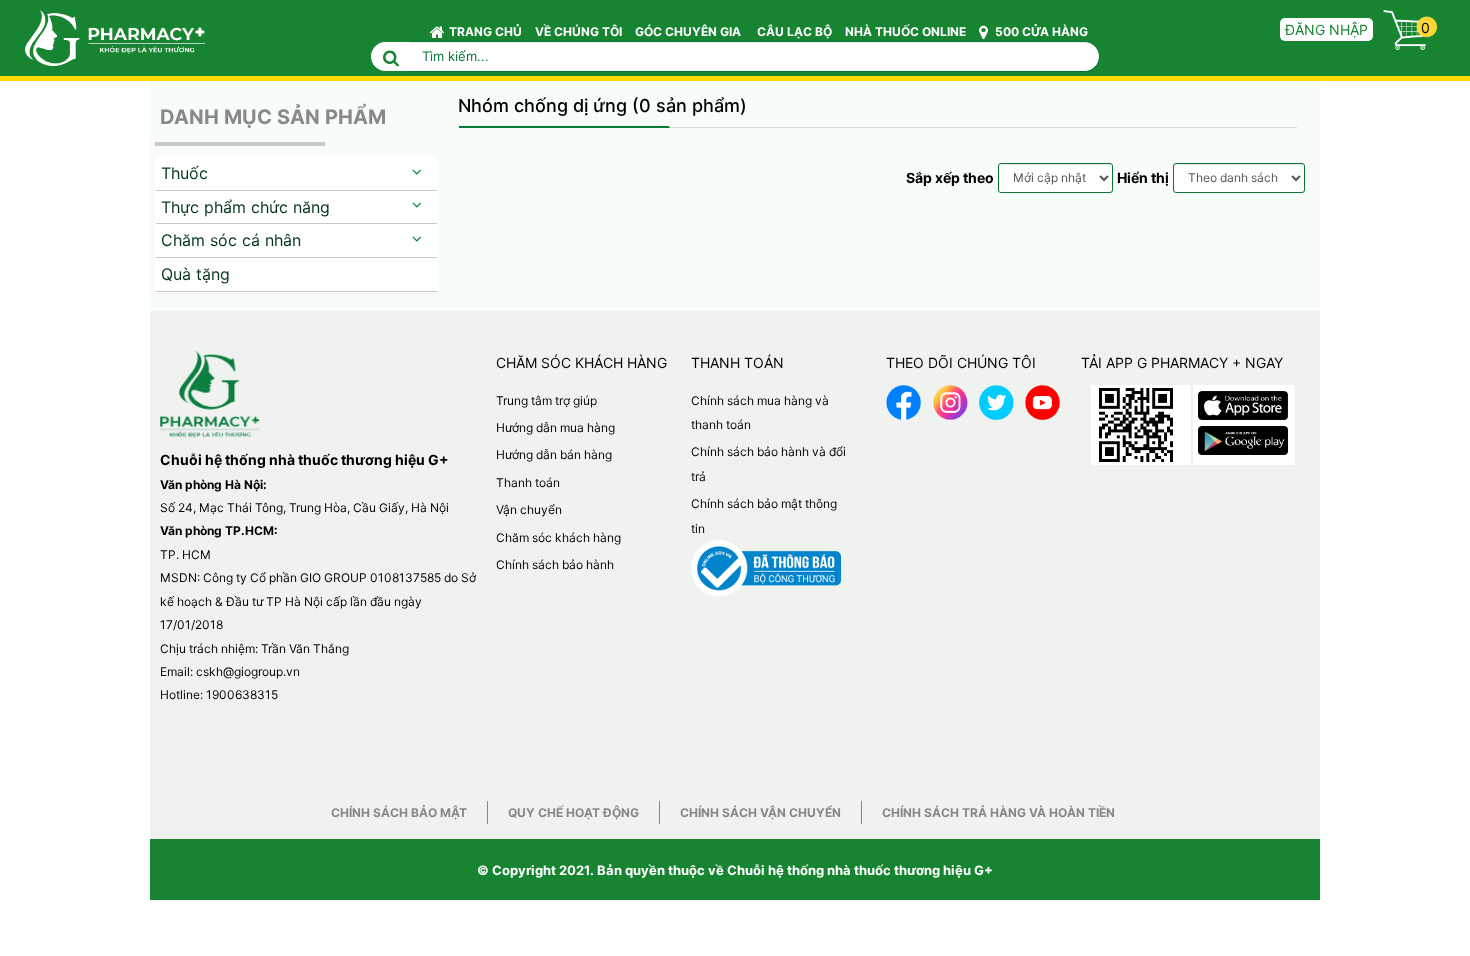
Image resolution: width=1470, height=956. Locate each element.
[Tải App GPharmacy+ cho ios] (1243, 400)
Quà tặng (195, 274)
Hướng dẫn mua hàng (555, 427)
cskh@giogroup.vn (248, 671)
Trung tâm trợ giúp (546, 400)
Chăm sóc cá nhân (231, 240)
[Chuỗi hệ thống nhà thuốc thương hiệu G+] (105, 36)
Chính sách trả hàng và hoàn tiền (998, 812)
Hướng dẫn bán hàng (554, 454)
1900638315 (242, 694)
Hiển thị (1143, 177)
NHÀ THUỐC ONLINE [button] (905, 31)
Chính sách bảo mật (399, 812)
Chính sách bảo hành (555, 564)
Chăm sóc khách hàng (558, 537)
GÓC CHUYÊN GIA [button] (689, 31)
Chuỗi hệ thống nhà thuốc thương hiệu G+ (860, 870)
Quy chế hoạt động (573, 812)
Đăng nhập (1326, 29)
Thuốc (184, 173)
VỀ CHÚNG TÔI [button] (578, 31)
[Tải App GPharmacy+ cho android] (1243, 435)
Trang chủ (485, 31)
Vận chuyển (529, 509)
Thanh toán (528, 482)
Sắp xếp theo (950, 177)
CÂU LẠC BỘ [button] (794, 31)
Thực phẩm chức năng (245, 207)
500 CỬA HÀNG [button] (1040, 31)
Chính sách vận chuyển (760, 812)
